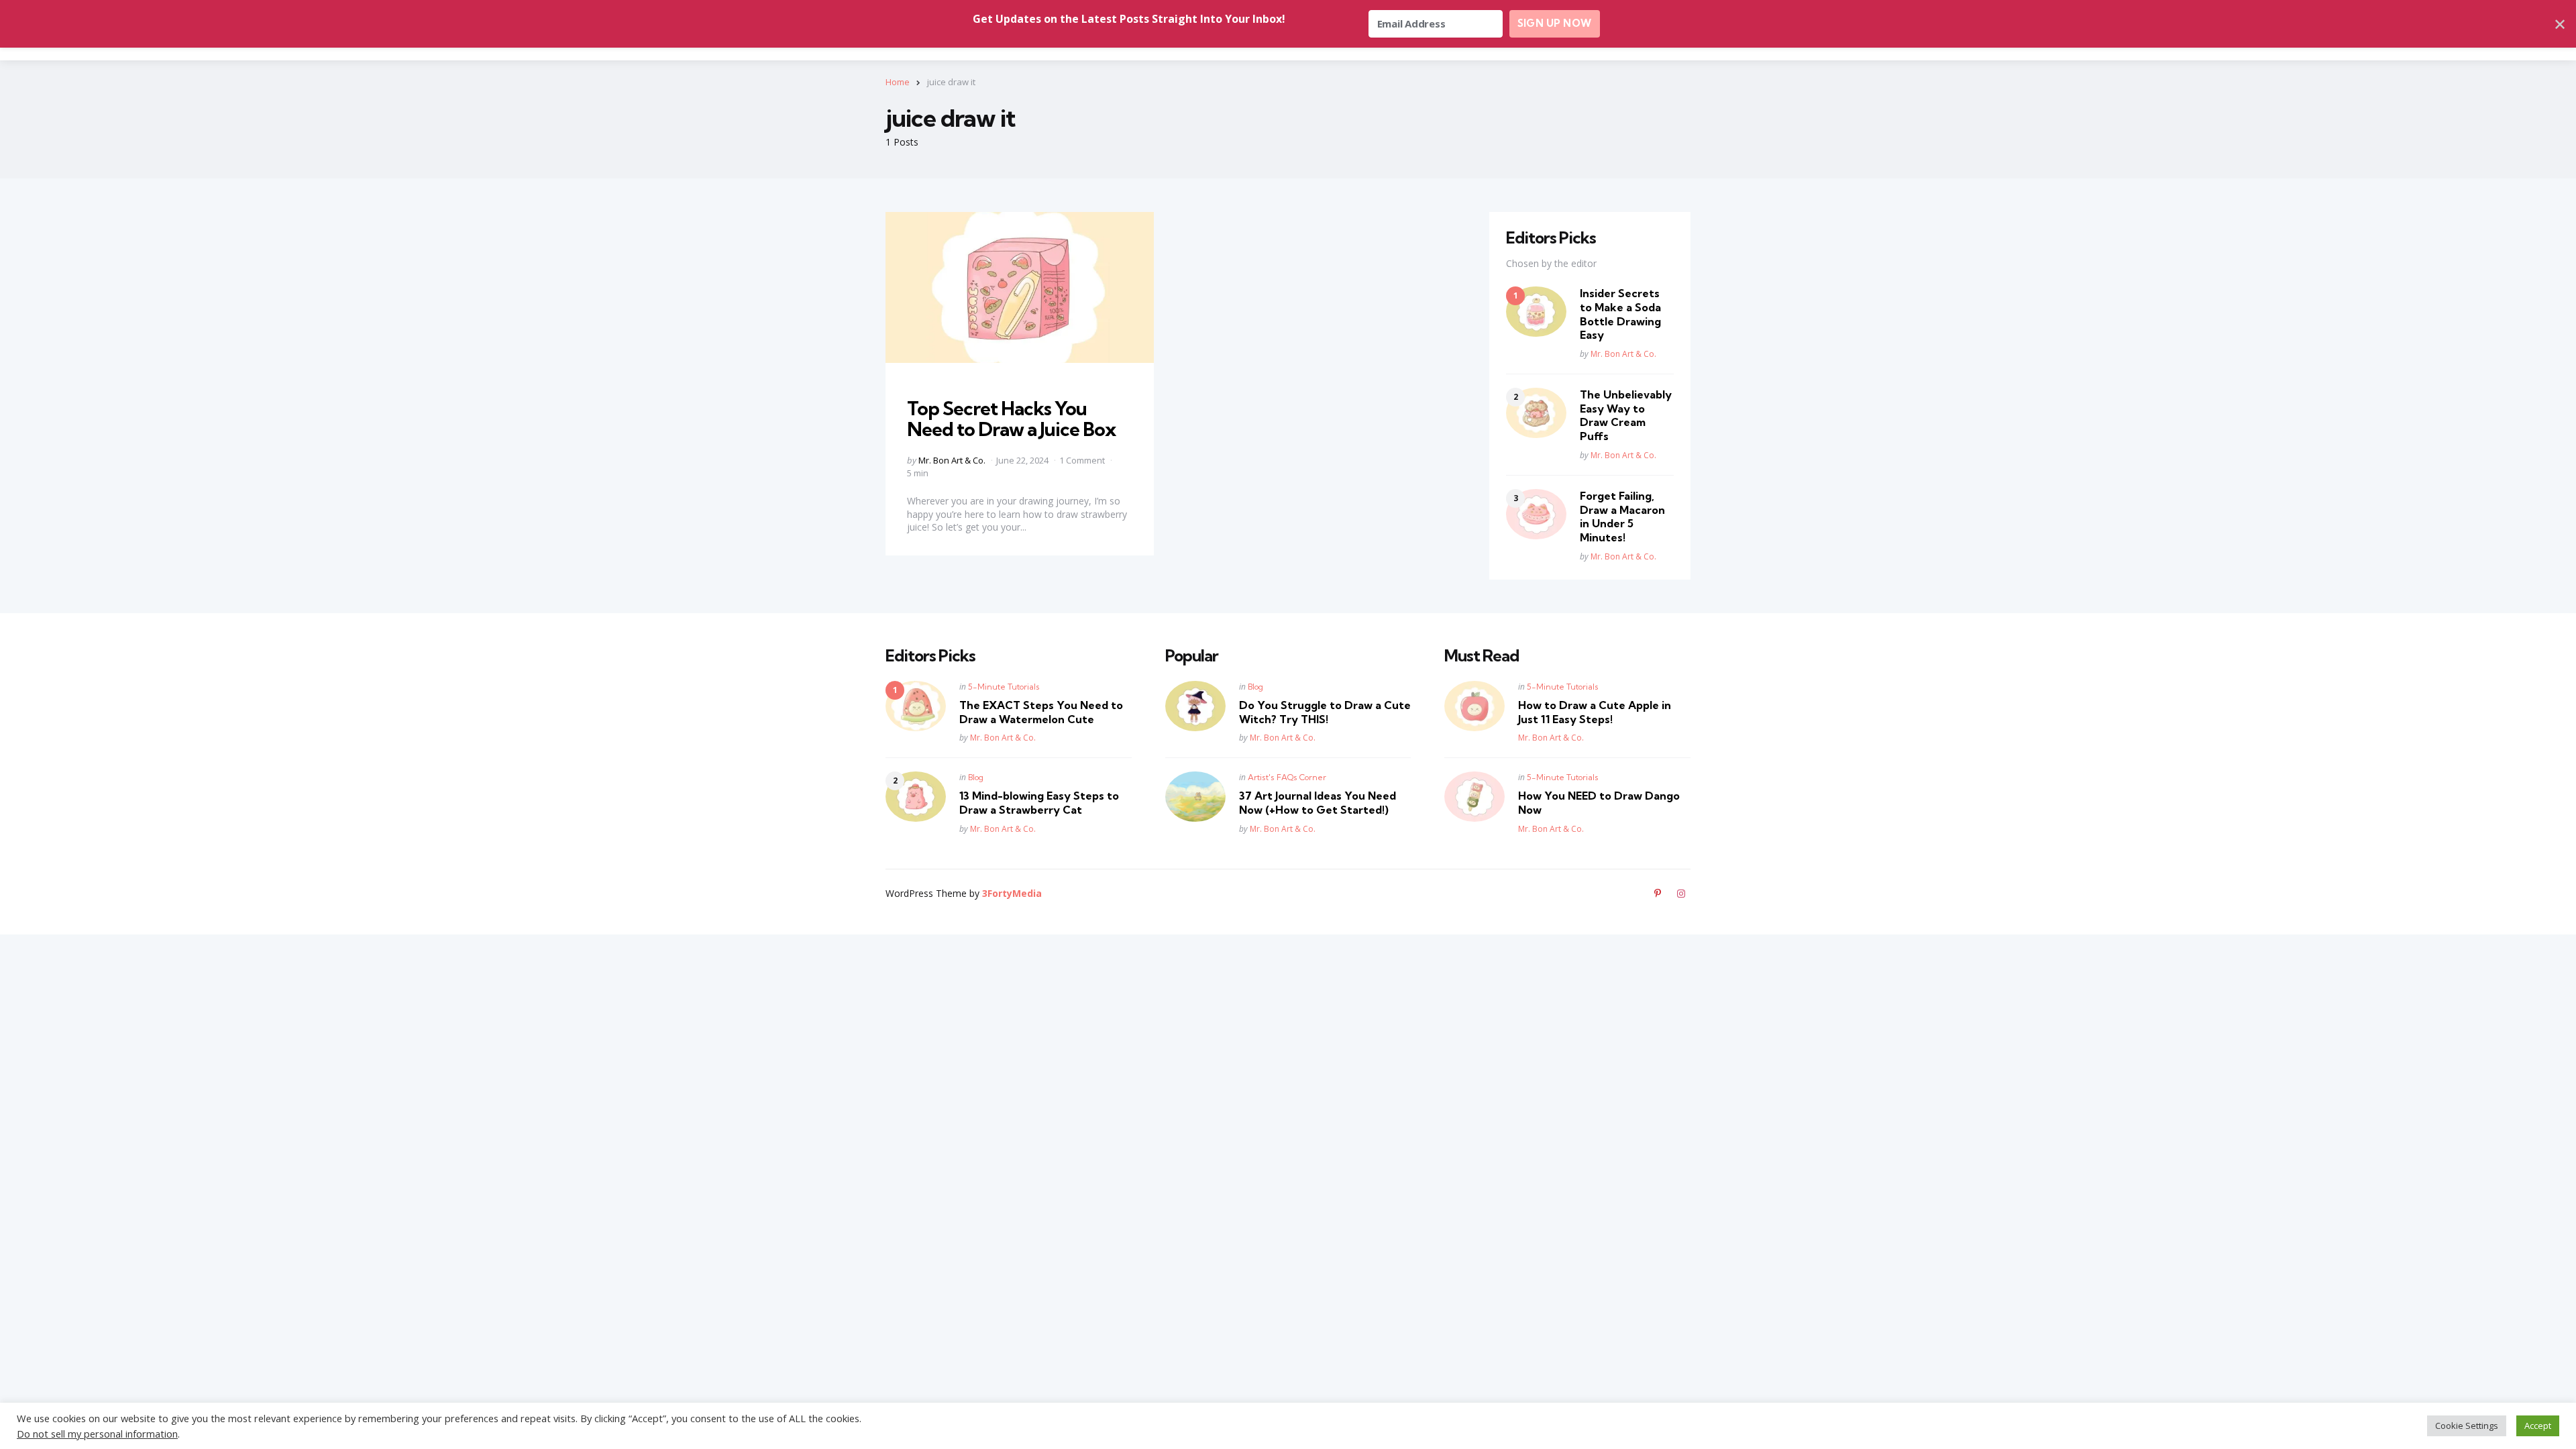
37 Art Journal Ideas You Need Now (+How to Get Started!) (1318, 803)
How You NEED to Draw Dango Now (1599, 803)
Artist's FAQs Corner (1287, 777)
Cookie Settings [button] (2467, 1426)
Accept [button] (2538, 1426)
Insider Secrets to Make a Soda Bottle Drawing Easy (1620, 314)
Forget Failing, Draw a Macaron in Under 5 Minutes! (1622, 517)
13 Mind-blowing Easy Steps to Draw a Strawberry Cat (1039, 803)
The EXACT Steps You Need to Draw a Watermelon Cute (1041, 712)
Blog (976, 777)
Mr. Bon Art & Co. (952, 460)
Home (898, 82)
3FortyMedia (1012, 893)
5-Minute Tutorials (1004, 687)
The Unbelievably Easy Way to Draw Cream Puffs (1626, 415)
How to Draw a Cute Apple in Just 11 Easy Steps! (1595, 712)
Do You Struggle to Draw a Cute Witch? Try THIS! (1325, 712)
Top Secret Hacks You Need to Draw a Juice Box (1011, 419)
